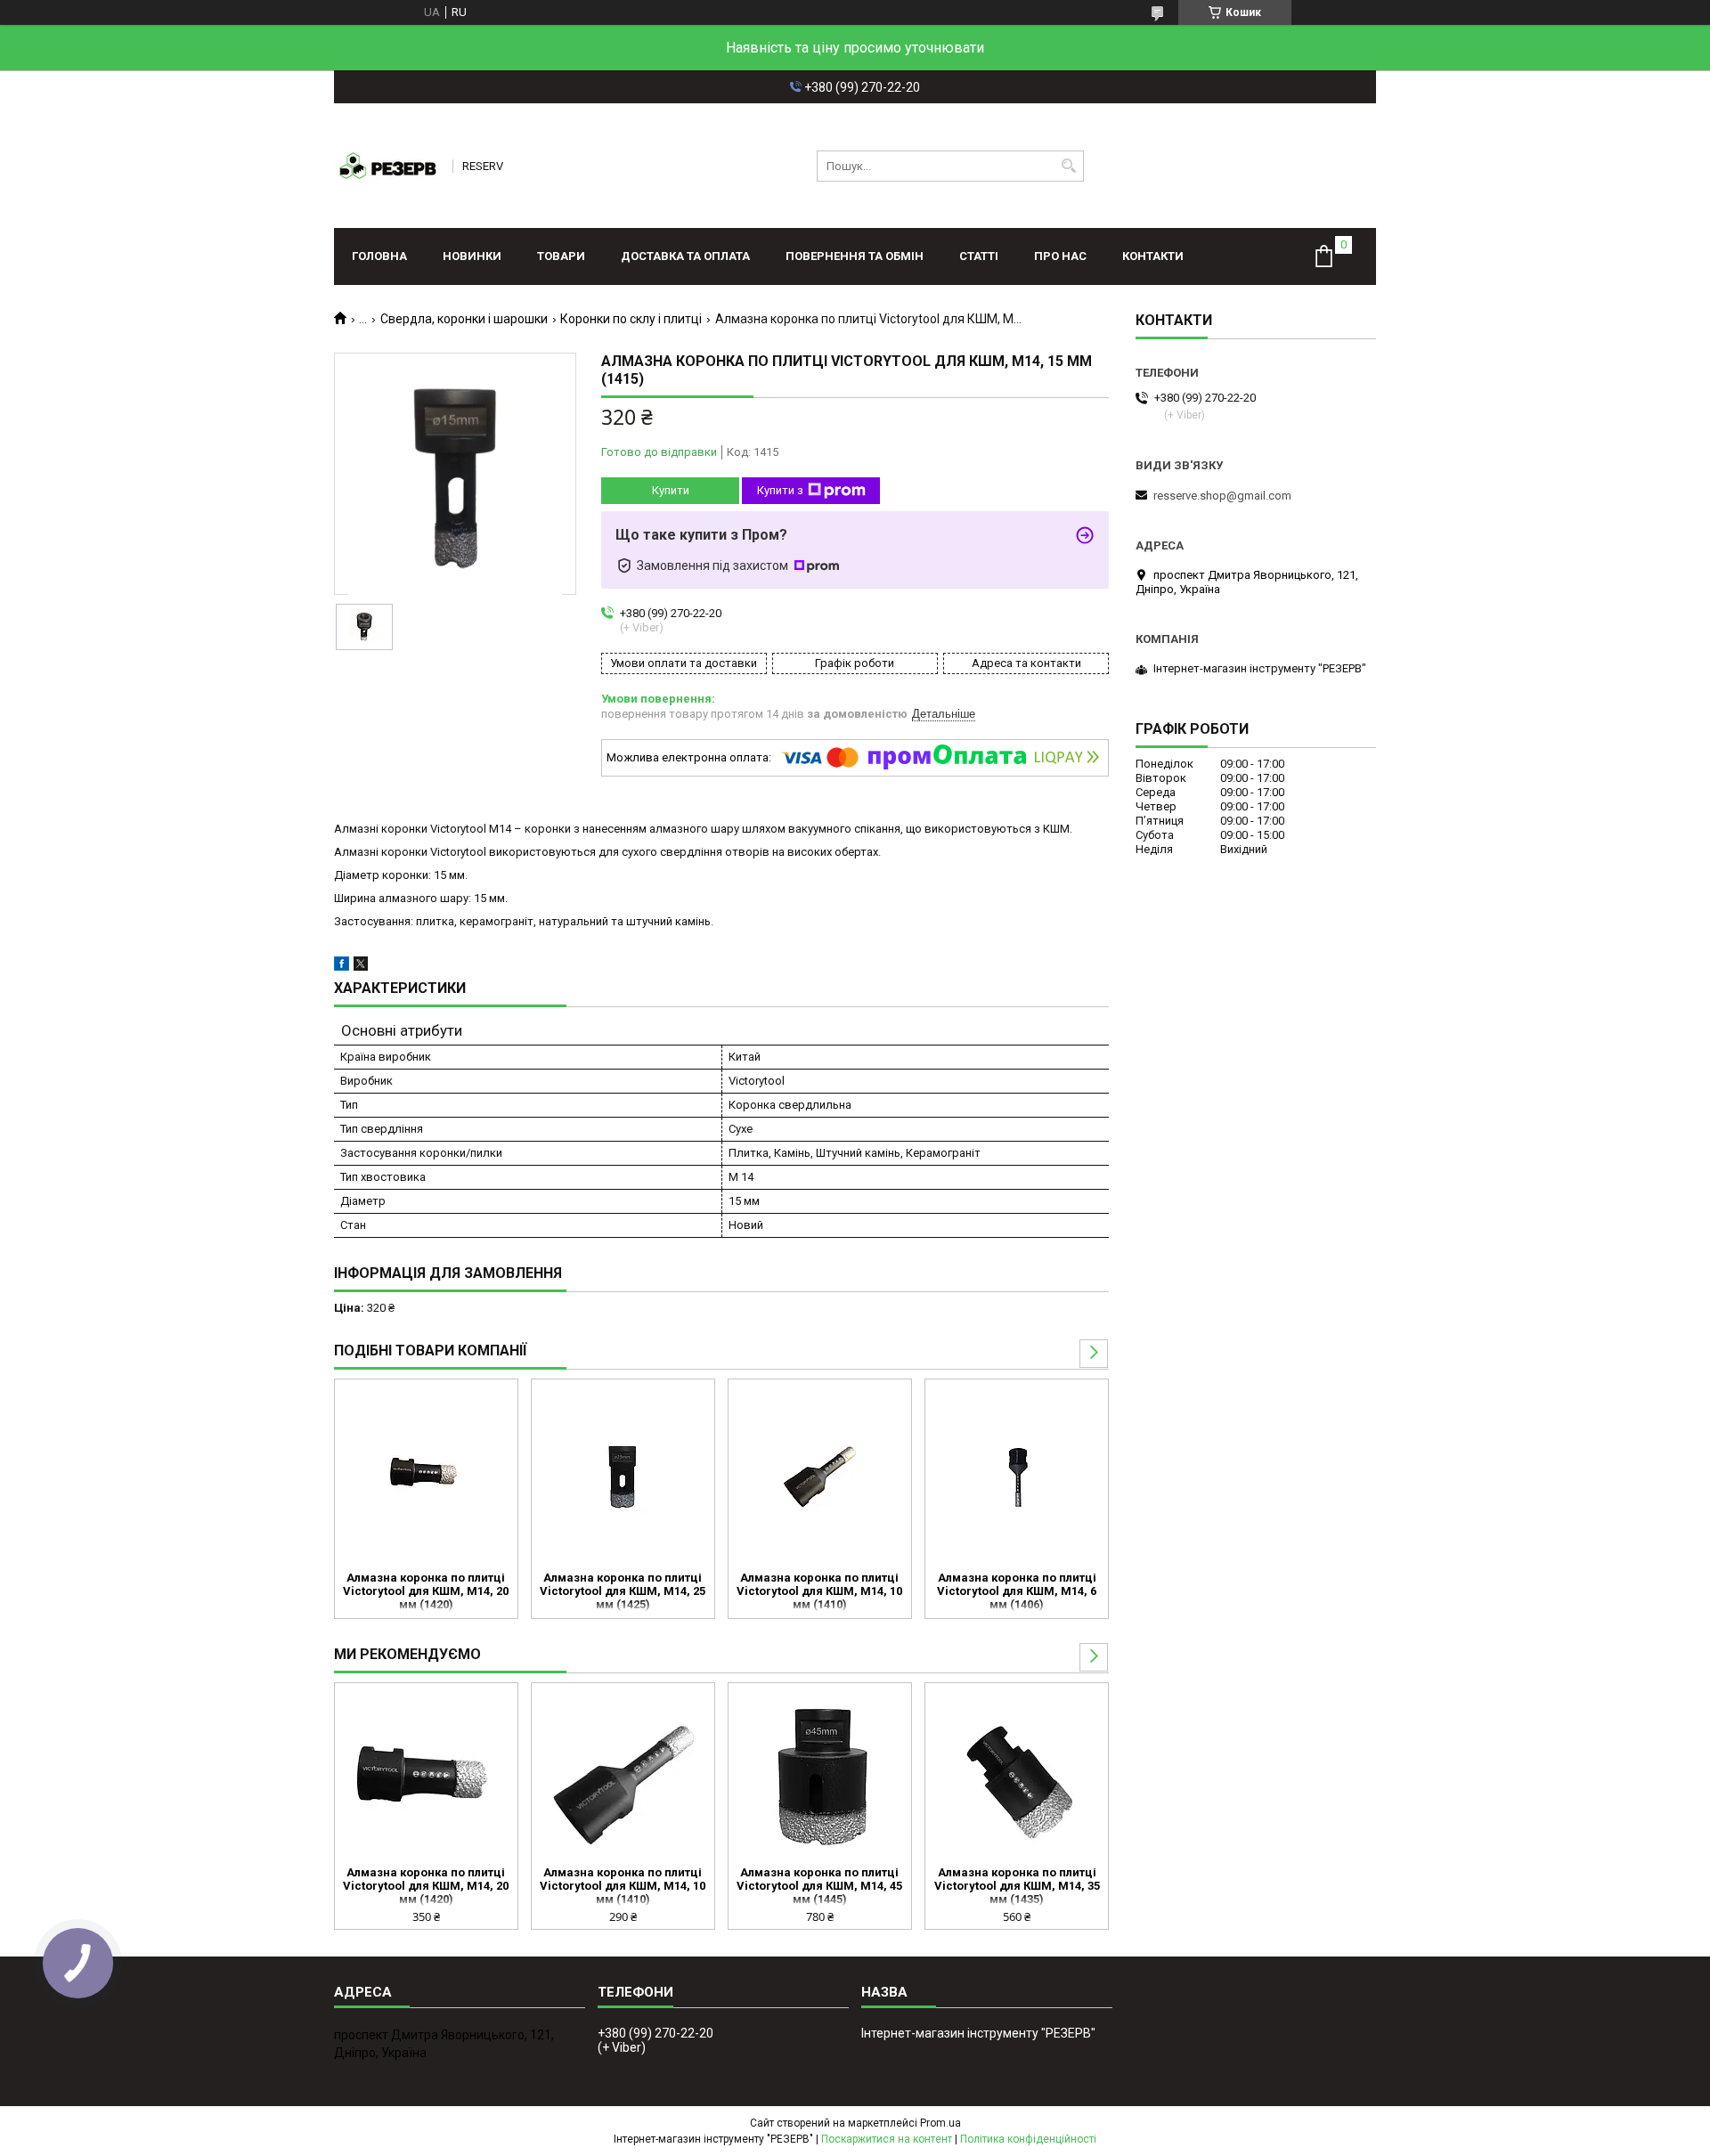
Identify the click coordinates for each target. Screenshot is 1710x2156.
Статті (979, 256)
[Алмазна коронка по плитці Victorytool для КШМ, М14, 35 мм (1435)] (1017, 1777)
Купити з (780, 490)
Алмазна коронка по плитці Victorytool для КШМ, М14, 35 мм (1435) (1017, 1886)
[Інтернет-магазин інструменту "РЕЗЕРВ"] (387, 166)
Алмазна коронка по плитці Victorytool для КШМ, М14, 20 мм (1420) (426, 1591)
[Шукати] (1068, 166)
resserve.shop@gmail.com (1222, 496)
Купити (671, 490)
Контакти (1153, 256)
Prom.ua (940, 2123)
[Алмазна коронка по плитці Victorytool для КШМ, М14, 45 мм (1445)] (820, 1777)
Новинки (472, 256)
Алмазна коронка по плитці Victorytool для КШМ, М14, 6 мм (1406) (1017, 1591)
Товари (561, 256)
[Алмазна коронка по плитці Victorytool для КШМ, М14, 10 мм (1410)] (820, 1473)
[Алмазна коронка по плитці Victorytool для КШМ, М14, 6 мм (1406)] (1017, 1473)
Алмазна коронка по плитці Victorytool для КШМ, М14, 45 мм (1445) (819, 1886)
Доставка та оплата (685, 256)
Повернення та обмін (855, 256)
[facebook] (342, 967)
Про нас (1060, 256)
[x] (361, 967)
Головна (379, 256)
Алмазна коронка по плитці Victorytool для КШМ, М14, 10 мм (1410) (819, 1591)
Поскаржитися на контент (887, 2139)
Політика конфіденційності (1028, 2139)
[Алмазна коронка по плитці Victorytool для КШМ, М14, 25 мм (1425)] (623, 1473)
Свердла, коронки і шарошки (464, 319)
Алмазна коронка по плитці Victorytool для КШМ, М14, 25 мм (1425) (623, 1591)
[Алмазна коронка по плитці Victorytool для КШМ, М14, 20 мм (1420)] (426, 1473)
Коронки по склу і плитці (631, 319)
